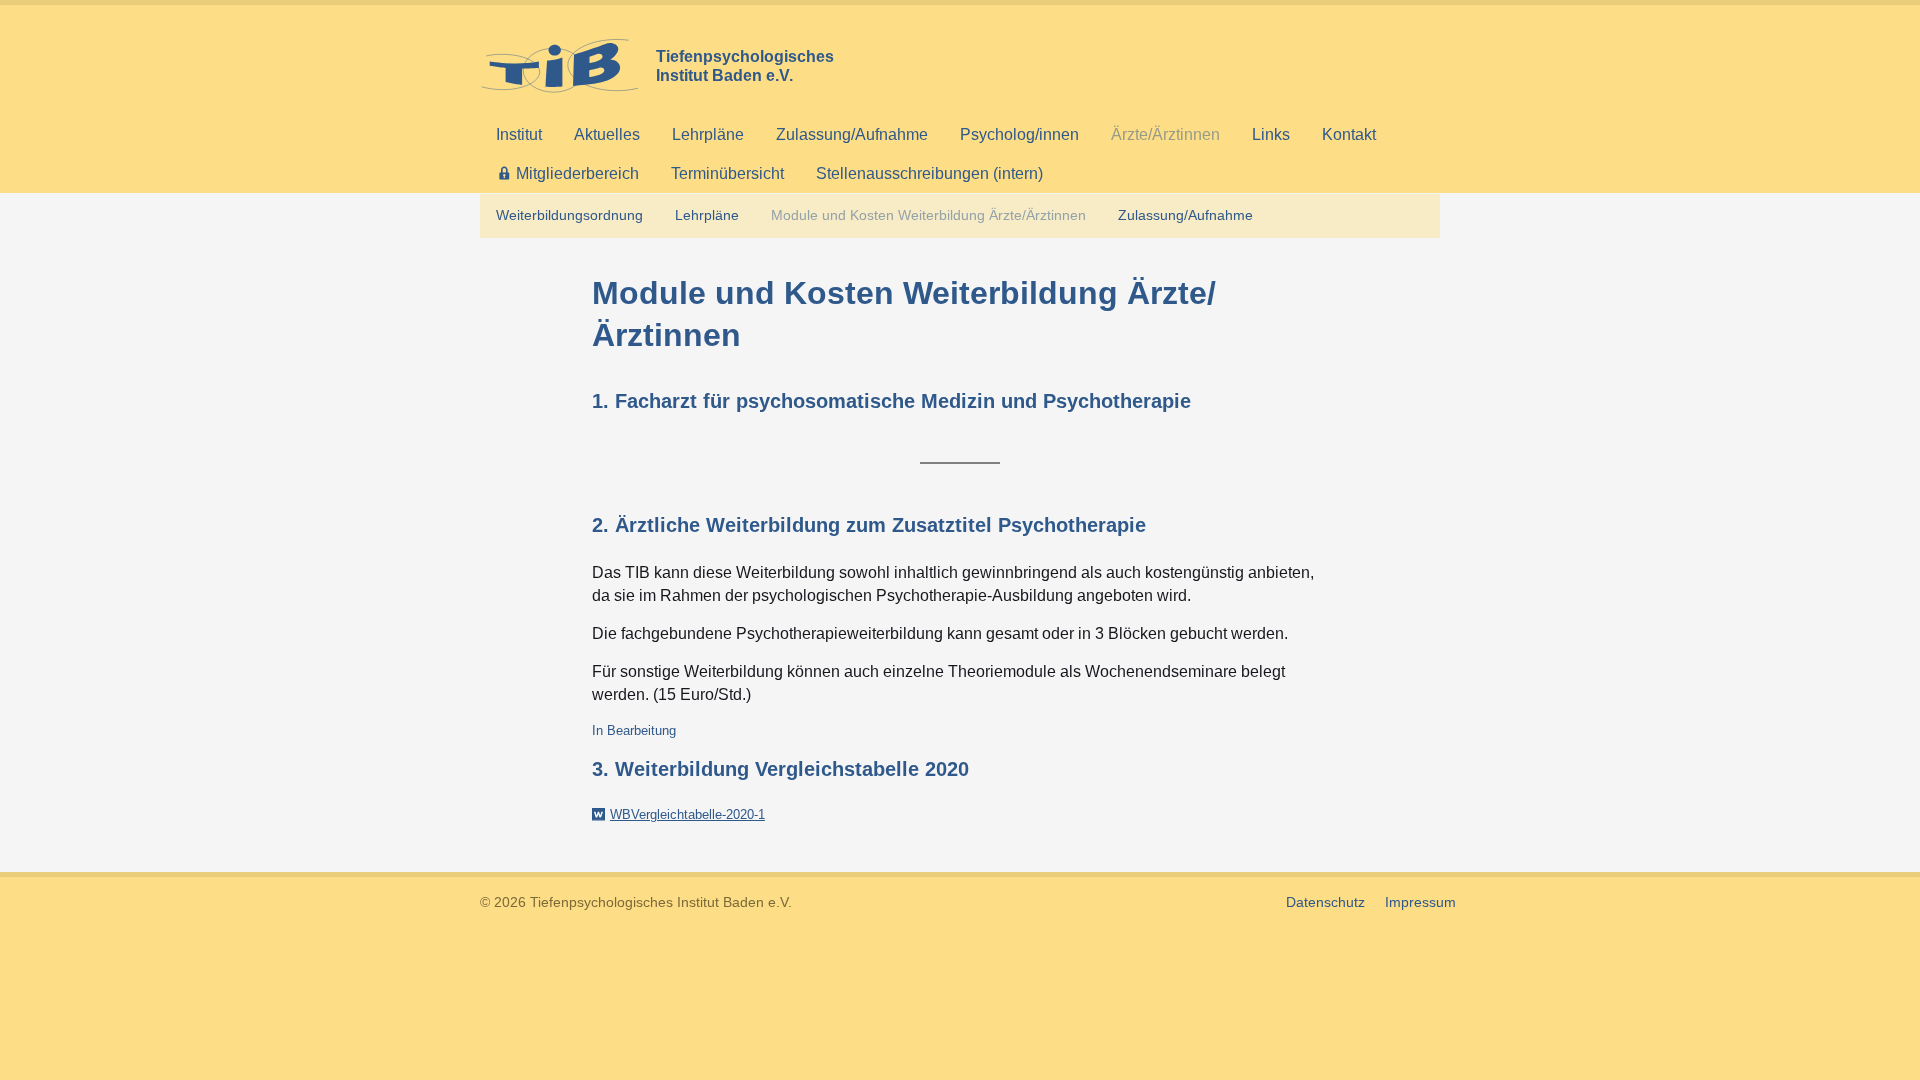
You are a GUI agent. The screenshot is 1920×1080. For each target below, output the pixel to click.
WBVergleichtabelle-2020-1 (687, 814)
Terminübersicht (727, 173)
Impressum (1420, 902)
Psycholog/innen (1019, 134)
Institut (519, 134)
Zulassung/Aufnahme (852, 134)
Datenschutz (1325, 902)
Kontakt (1349, 134)
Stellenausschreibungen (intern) (929, 173)
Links (1271, 134)
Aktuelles (607, 134)
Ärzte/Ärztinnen (1165, 134)
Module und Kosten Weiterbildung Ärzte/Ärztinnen (928, 215)
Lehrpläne (708, 134)
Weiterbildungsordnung (569, 215)
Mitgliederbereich (577, 173)
